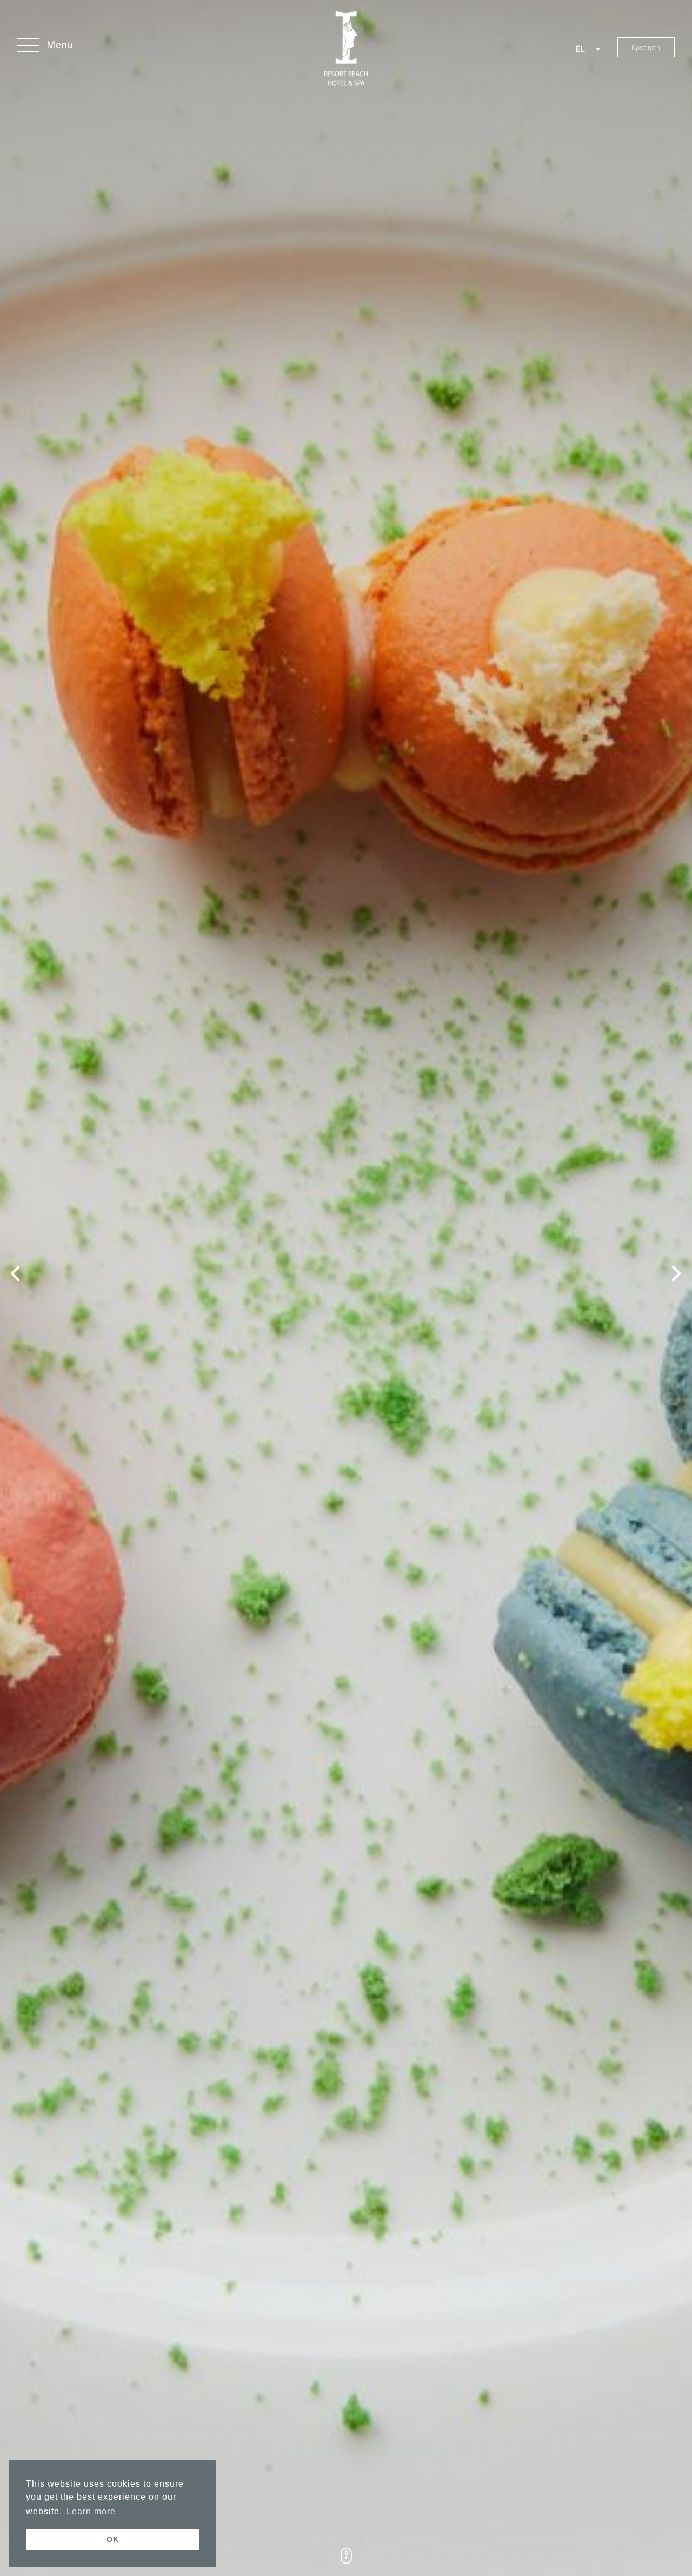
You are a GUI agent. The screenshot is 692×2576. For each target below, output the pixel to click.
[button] (45, 47)
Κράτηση (646, 47)
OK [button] (113, 2539)
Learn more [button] (91, 2511)
